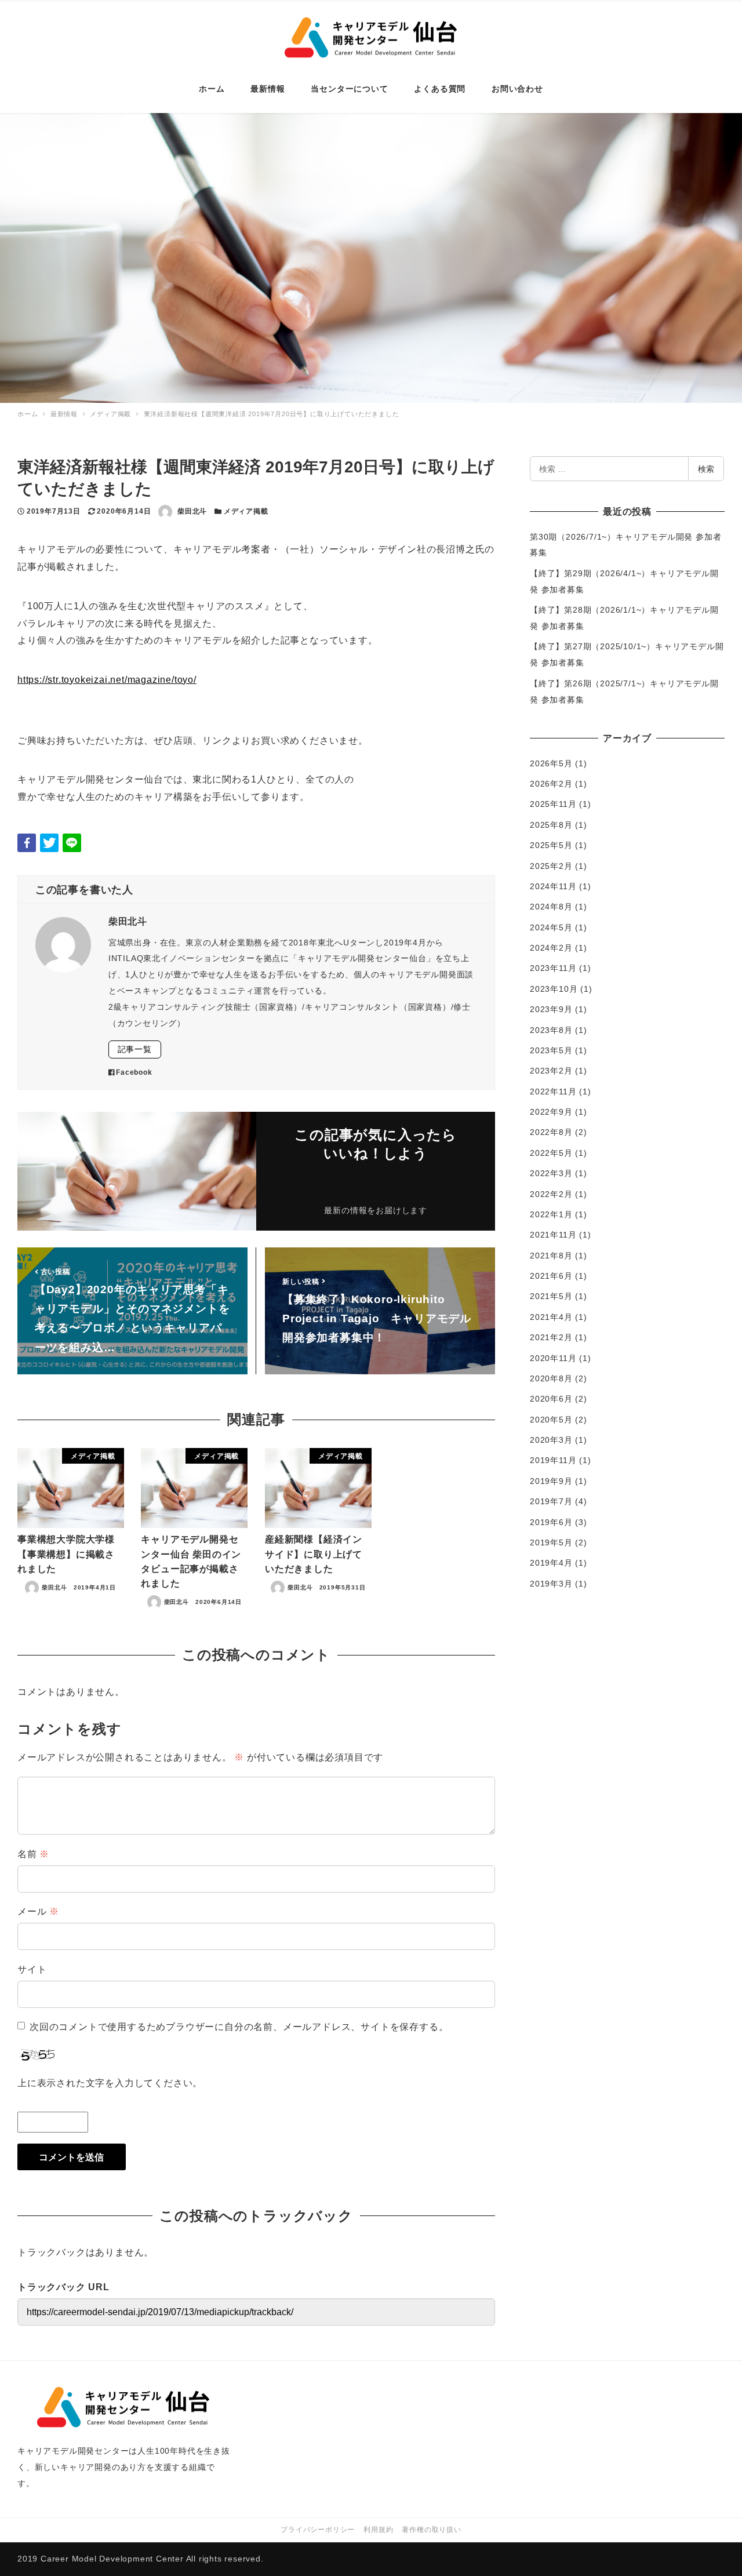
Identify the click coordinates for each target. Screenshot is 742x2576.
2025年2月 (551, 866)
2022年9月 (551, 1112)
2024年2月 (551, 948)
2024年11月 (553, 886)
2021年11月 (553, 1235)
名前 (33, 1854)
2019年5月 (551, 1542)
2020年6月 (551, 1399)
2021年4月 (551, 1317)
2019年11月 (553, 1460)
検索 (706, 469)
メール (38, 1911)
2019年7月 (551, 1501)
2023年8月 (551, 1030)
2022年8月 (551, 1132)
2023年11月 (553, 968)
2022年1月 (551, 1214)
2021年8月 (551, 1256)
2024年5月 (551, 927)
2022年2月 (551, 1194)
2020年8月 (551, 1378)
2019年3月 (551, 1584)
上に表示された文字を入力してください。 (110, 2083)
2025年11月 (553, 804)
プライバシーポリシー (318, 2530)
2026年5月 (551, 763)
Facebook (134, 1072)
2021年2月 (551, 1337)
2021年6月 (551, 1276)
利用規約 (378, 2530)
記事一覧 (135, 1049)
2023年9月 (551, 1009)
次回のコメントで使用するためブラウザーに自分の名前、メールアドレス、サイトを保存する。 (239, 2027)
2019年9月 (551, 1481)
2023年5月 (551, 1050)
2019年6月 (551, 1522)
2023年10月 (554, 989)
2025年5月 (551, 845)
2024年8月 (551, 907)
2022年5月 (551, 1153)
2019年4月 (551, 1563)
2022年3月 (551, 1173)
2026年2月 (551, 784)
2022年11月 (553, 1091)
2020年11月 (553, 1358)
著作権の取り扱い (431, 2530)
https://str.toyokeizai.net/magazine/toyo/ (107, 680)
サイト (32, 1969)
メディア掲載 (246, 511)
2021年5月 (551, 1296)
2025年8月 (551, 825)
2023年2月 (551, 1071)
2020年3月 (551, 1440)
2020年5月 (551, 1420)
